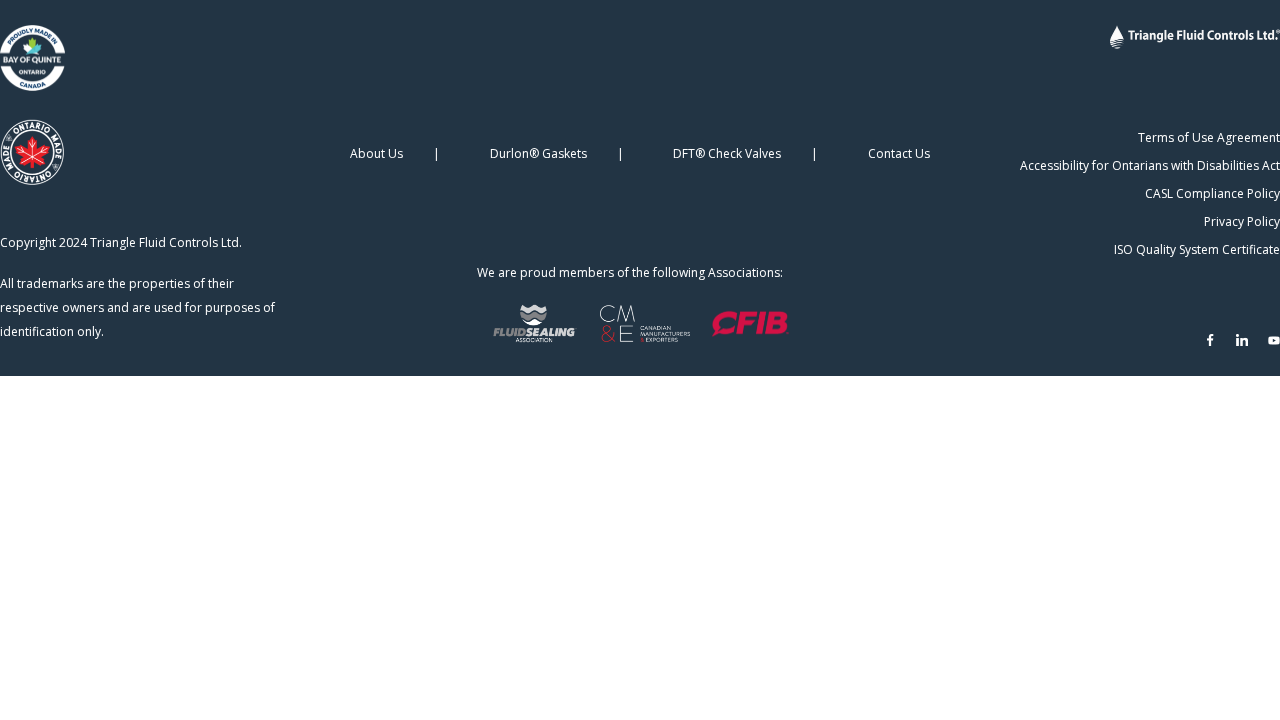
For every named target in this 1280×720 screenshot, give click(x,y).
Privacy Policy (1242, 221)
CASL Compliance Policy (1212, 193)
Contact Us (899, 153)
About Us (376, 153)
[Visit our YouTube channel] (1274, 340)
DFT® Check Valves (727, 153)
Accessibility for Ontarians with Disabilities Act (1150, 165)
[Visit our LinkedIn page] (1242, 340)
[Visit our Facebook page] (1210, 340)
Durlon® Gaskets (538, 153)
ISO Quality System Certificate (1197, 249)
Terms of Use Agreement (1209, 137)
